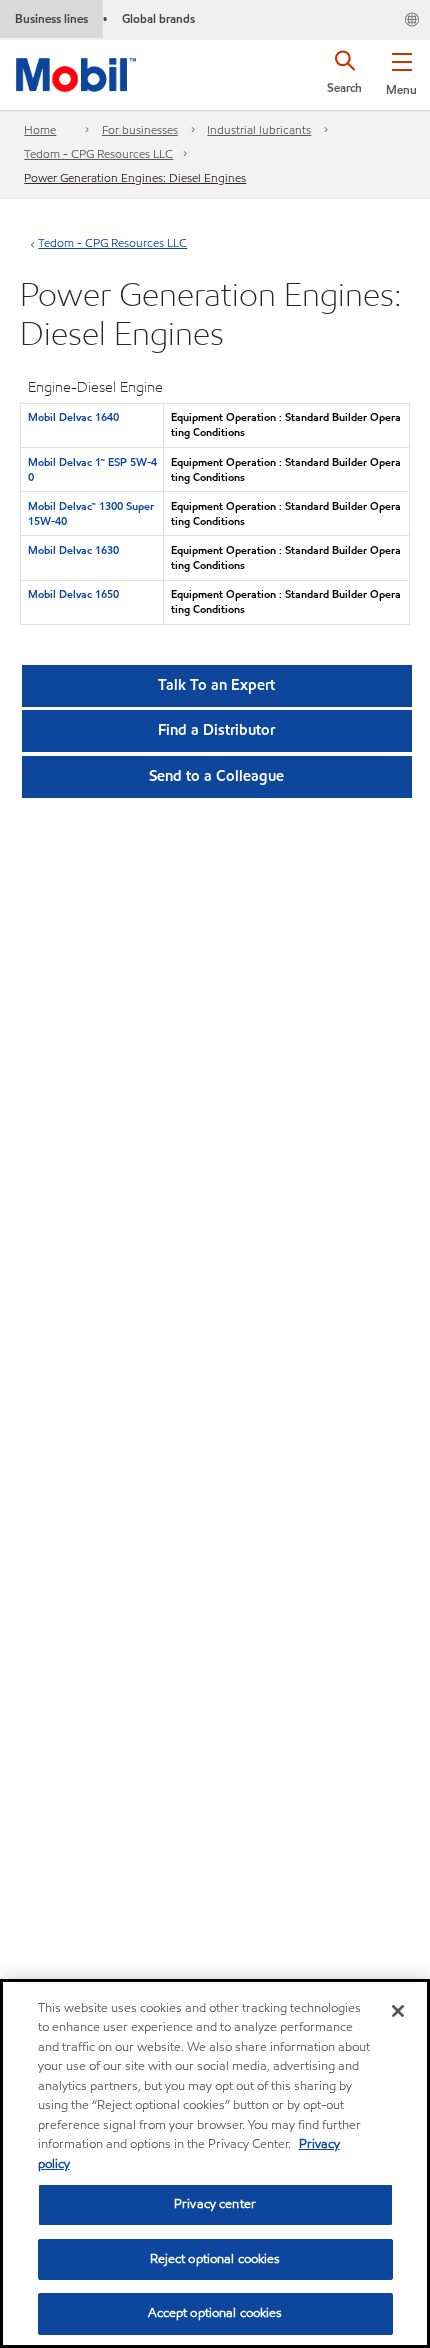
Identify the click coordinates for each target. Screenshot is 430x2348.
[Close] (398, 2011)
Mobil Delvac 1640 (73, 417)
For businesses (140, 129)
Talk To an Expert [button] (216, 685)
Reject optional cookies (215, 2259)
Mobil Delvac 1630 (73, 550)
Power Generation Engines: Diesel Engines (135, 177)
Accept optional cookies (215, 2313)
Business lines (51, 18)
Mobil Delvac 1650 (73, 594)
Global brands (158, 18)
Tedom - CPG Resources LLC (98, 153)
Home (40, 129)
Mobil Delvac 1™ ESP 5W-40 (92, 469)
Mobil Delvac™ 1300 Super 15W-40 (91, 513)
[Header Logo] (76, 71)
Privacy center (215, 2204)
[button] (401, 70)
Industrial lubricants (259, 129)
